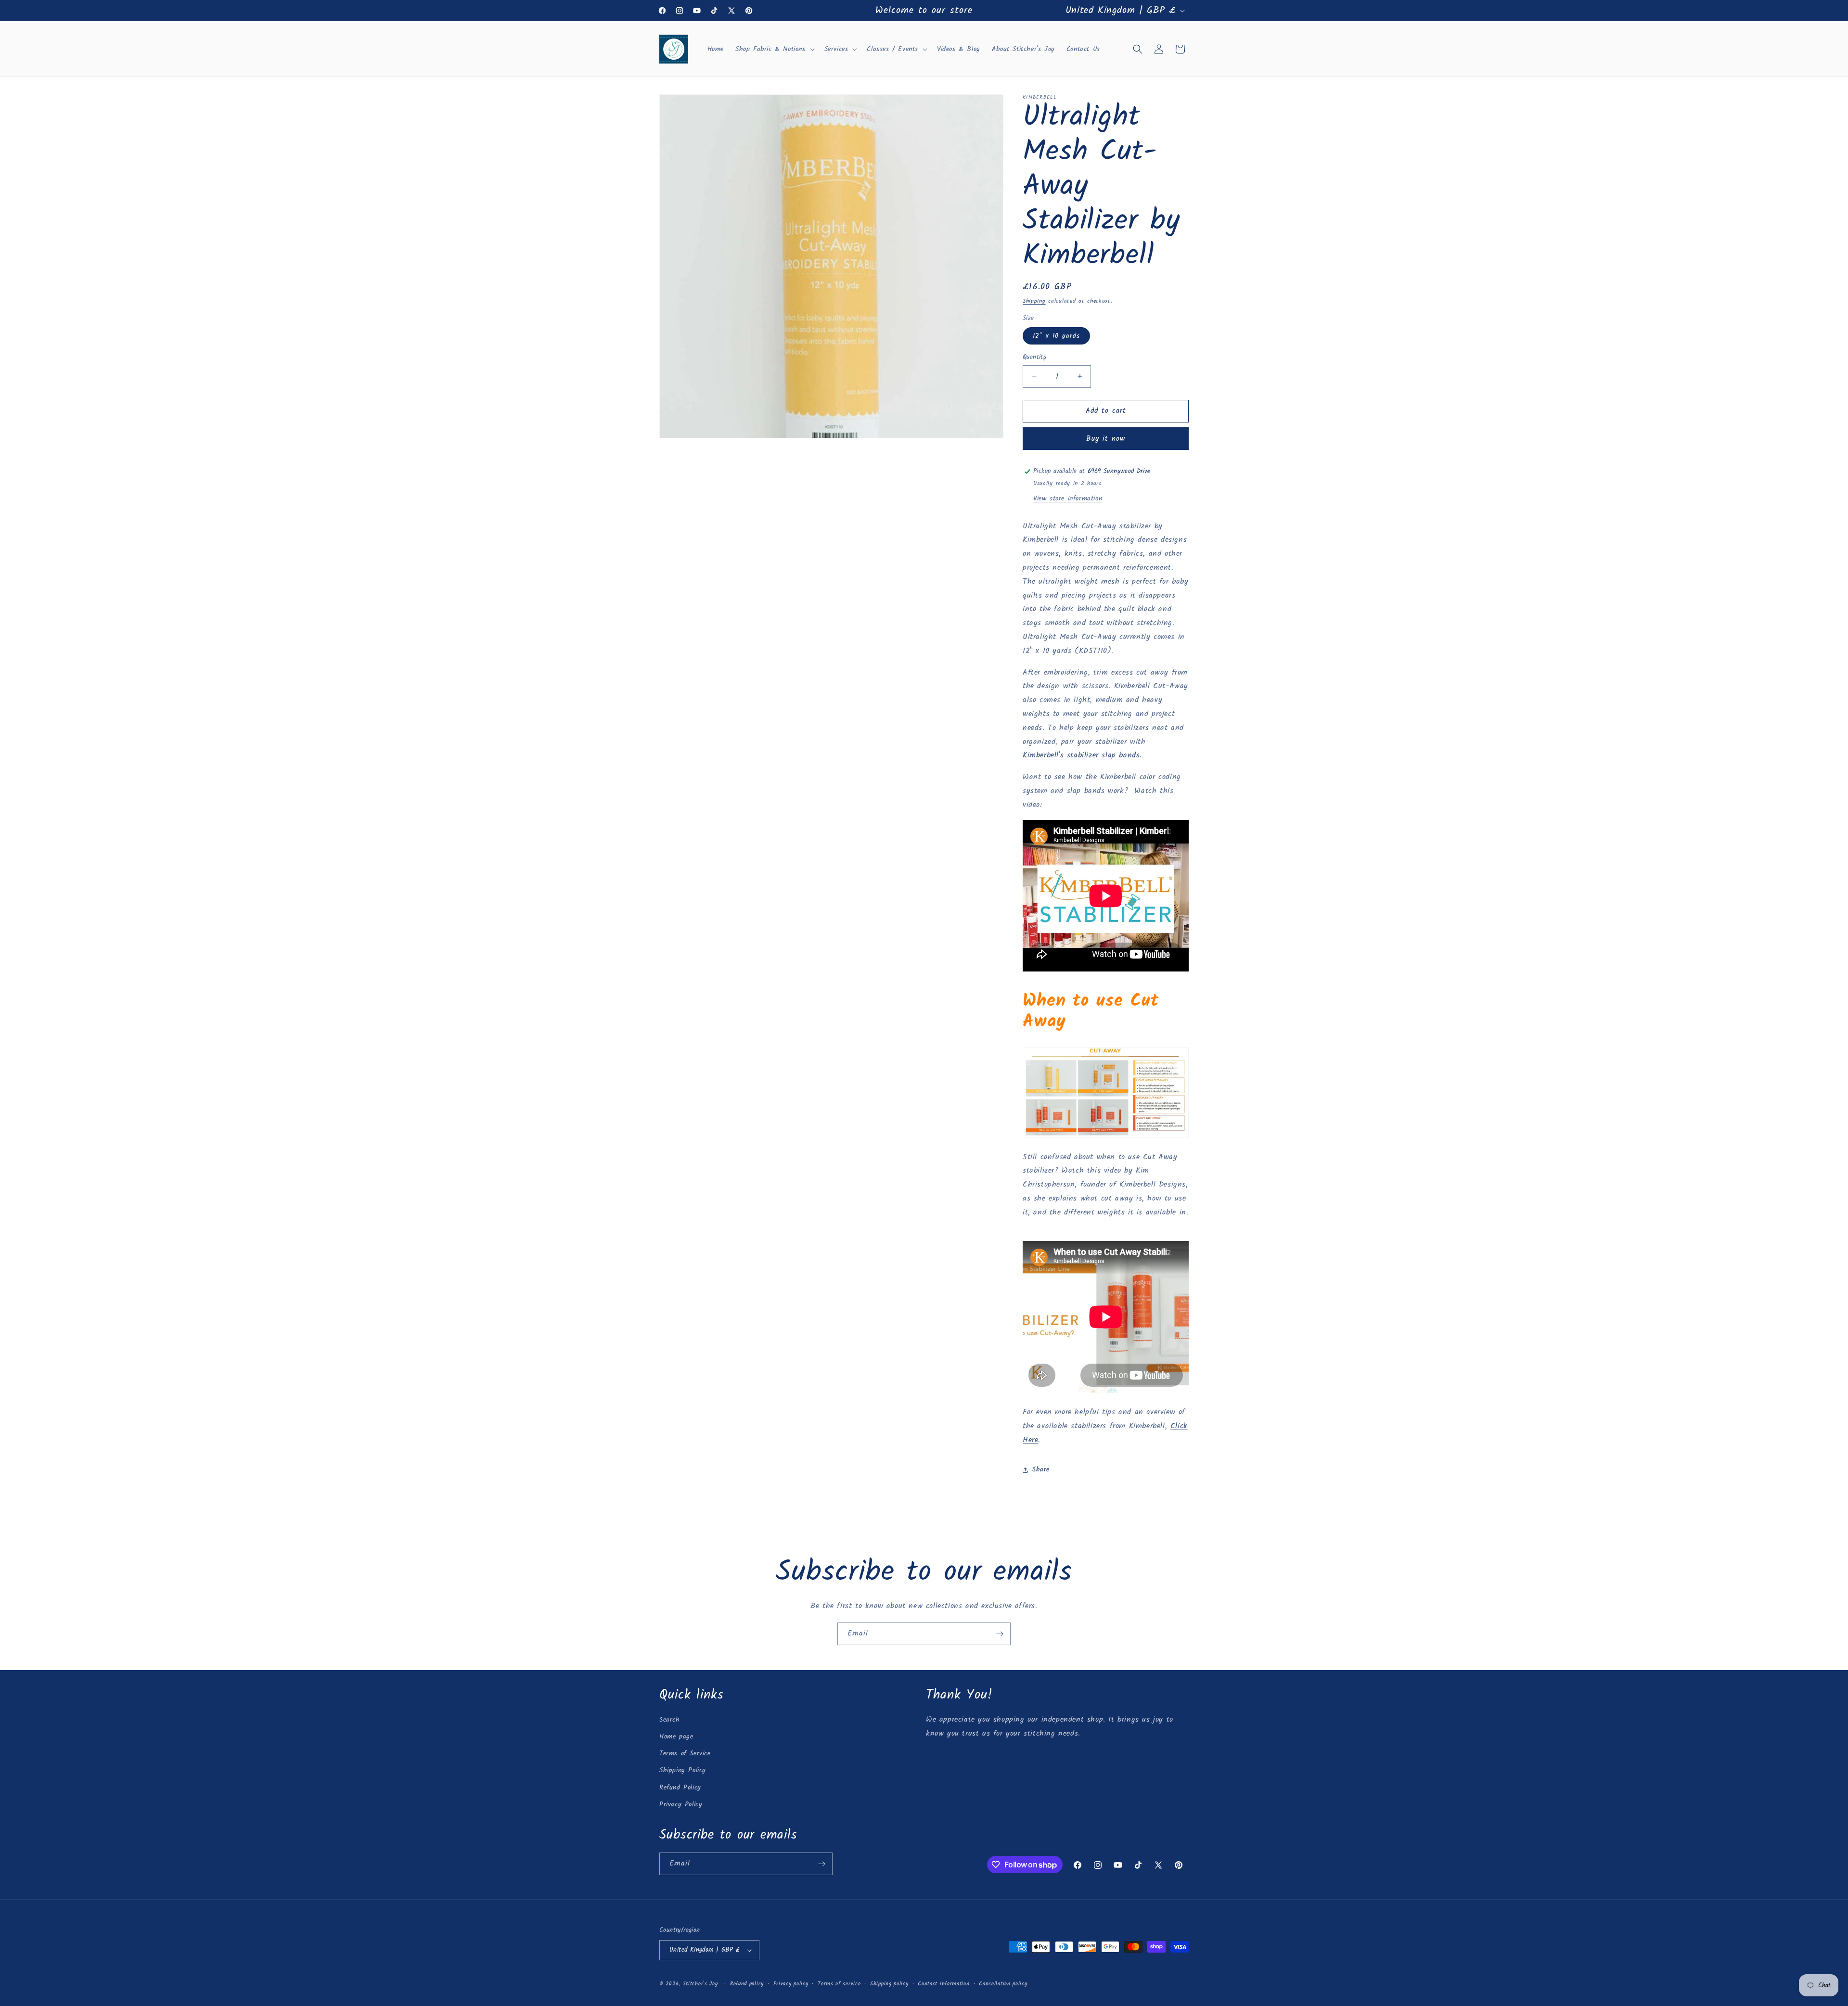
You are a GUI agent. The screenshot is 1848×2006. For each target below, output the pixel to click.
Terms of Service (685, 1753)
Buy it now (1106, 439)
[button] (774, 49)
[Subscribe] (1000, 1634)
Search (670, 1720)
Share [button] (1041, 1469)
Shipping (1034, 301)
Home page (676, 1737)
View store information (1068, 498)
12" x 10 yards (1056, 336)
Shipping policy (889, 1984)
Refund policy (747, 1984)
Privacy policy (791, 1984)
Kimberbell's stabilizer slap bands (1081, 755)
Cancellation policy (1003, 1984)
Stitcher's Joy (700, 1984)
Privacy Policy (681, 1804)
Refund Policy (680, 1788)
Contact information (943, 1984)
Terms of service (839, 1984)
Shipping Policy (683, 1770)
